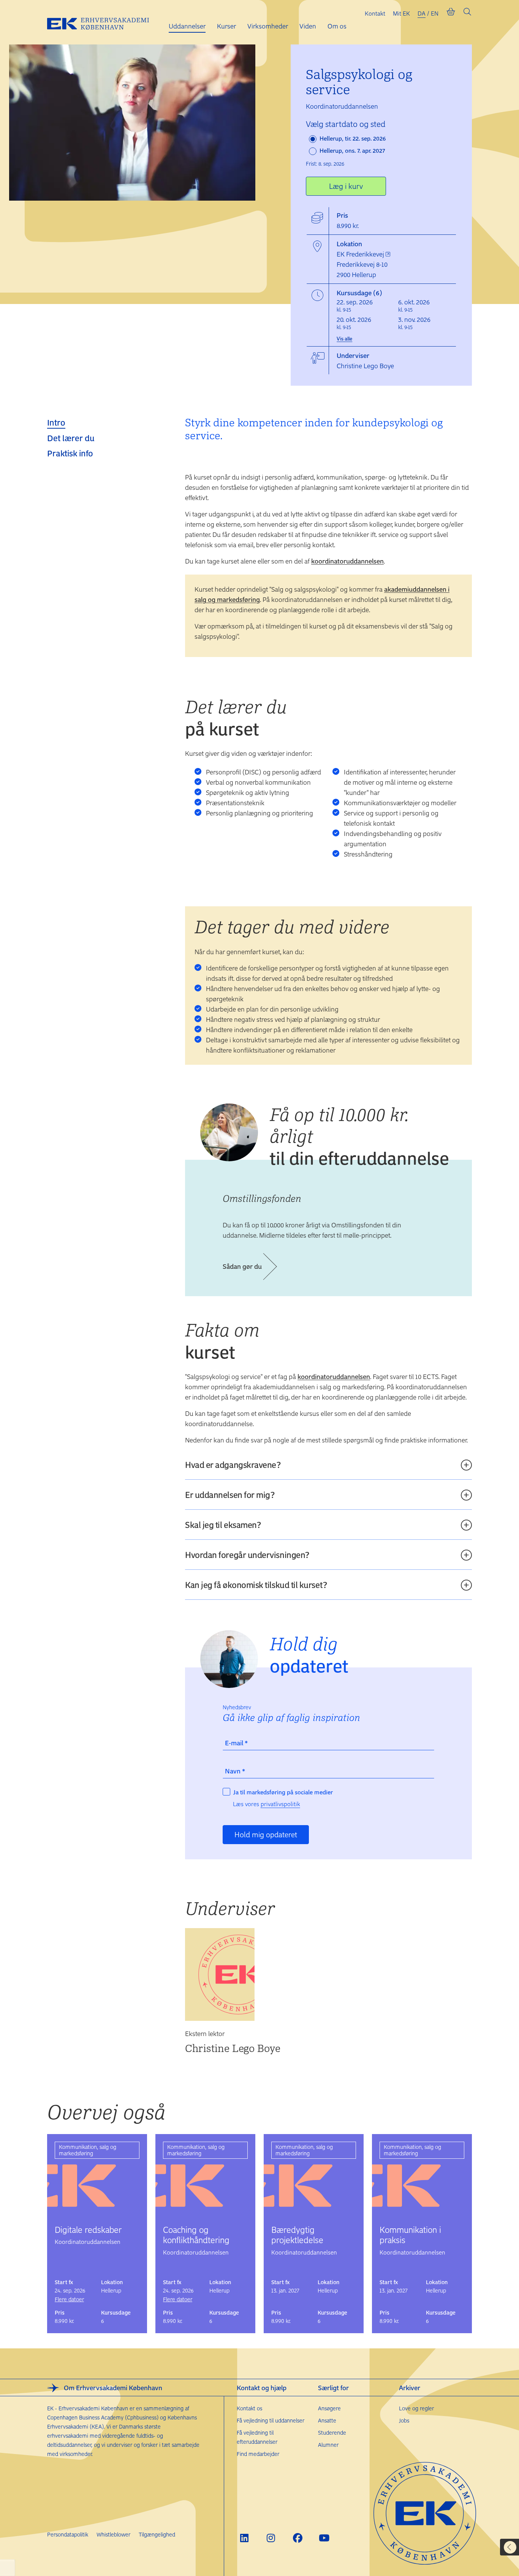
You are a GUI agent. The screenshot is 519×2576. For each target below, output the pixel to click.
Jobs (404, 2420)
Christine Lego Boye (233, 2048)
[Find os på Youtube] (324, 2538)
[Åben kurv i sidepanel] (451, 13)
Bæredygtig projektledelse (297, 2235)
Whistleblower (113, 2534)
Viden (308, 26)
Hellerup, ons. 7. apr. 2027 (352, 150)
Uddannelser (187, 26)
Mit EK (401, 13)
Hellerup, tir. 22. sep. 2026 (352, 138)
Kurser (226, 26)
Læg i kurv (346, 186)
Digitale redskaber (88, 2229)
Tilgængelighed (157, 2534)
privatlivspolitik (280, 1804)
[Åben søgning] (467, 13)
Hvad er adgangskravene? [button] (233, 1465)
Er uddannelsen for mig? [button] (230, 1495)
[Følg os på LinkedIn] (244, 2538)
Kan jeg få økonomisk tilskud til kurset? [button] (256, 1585)
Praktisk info (70, 453)
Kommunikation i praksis (410, 2235)
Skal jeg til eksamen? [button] (223, 1525)
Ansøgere (329, 2408)
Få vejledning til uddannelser (271, 2420)
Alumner (328, 2445)
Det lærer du (71, 438)
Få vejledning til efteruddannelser (257, 2437)
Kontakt (375, 13)
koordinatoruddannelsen (347, 561)
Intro (56, 422)
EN (435, 13)
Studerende (332, 2433)
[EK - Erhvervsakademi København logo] (104, 22)
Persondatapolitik (68, 2534)
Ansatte (327, 2420)
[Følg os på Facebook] (298, 2538)
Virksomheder (268, 26)
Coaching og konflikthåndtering (196, 2235)
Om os (337, 26)
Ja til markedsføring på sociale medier (283, 1792)
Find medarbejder (258, 2454)
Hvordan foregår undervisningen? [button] (247, 1555)
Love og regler (416, 2408)
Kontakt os (249, 2408)
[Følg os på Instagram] (271, 2538)
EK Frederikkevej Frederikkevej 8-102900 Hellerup (362, 264)
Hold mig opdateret (266, 1834)
